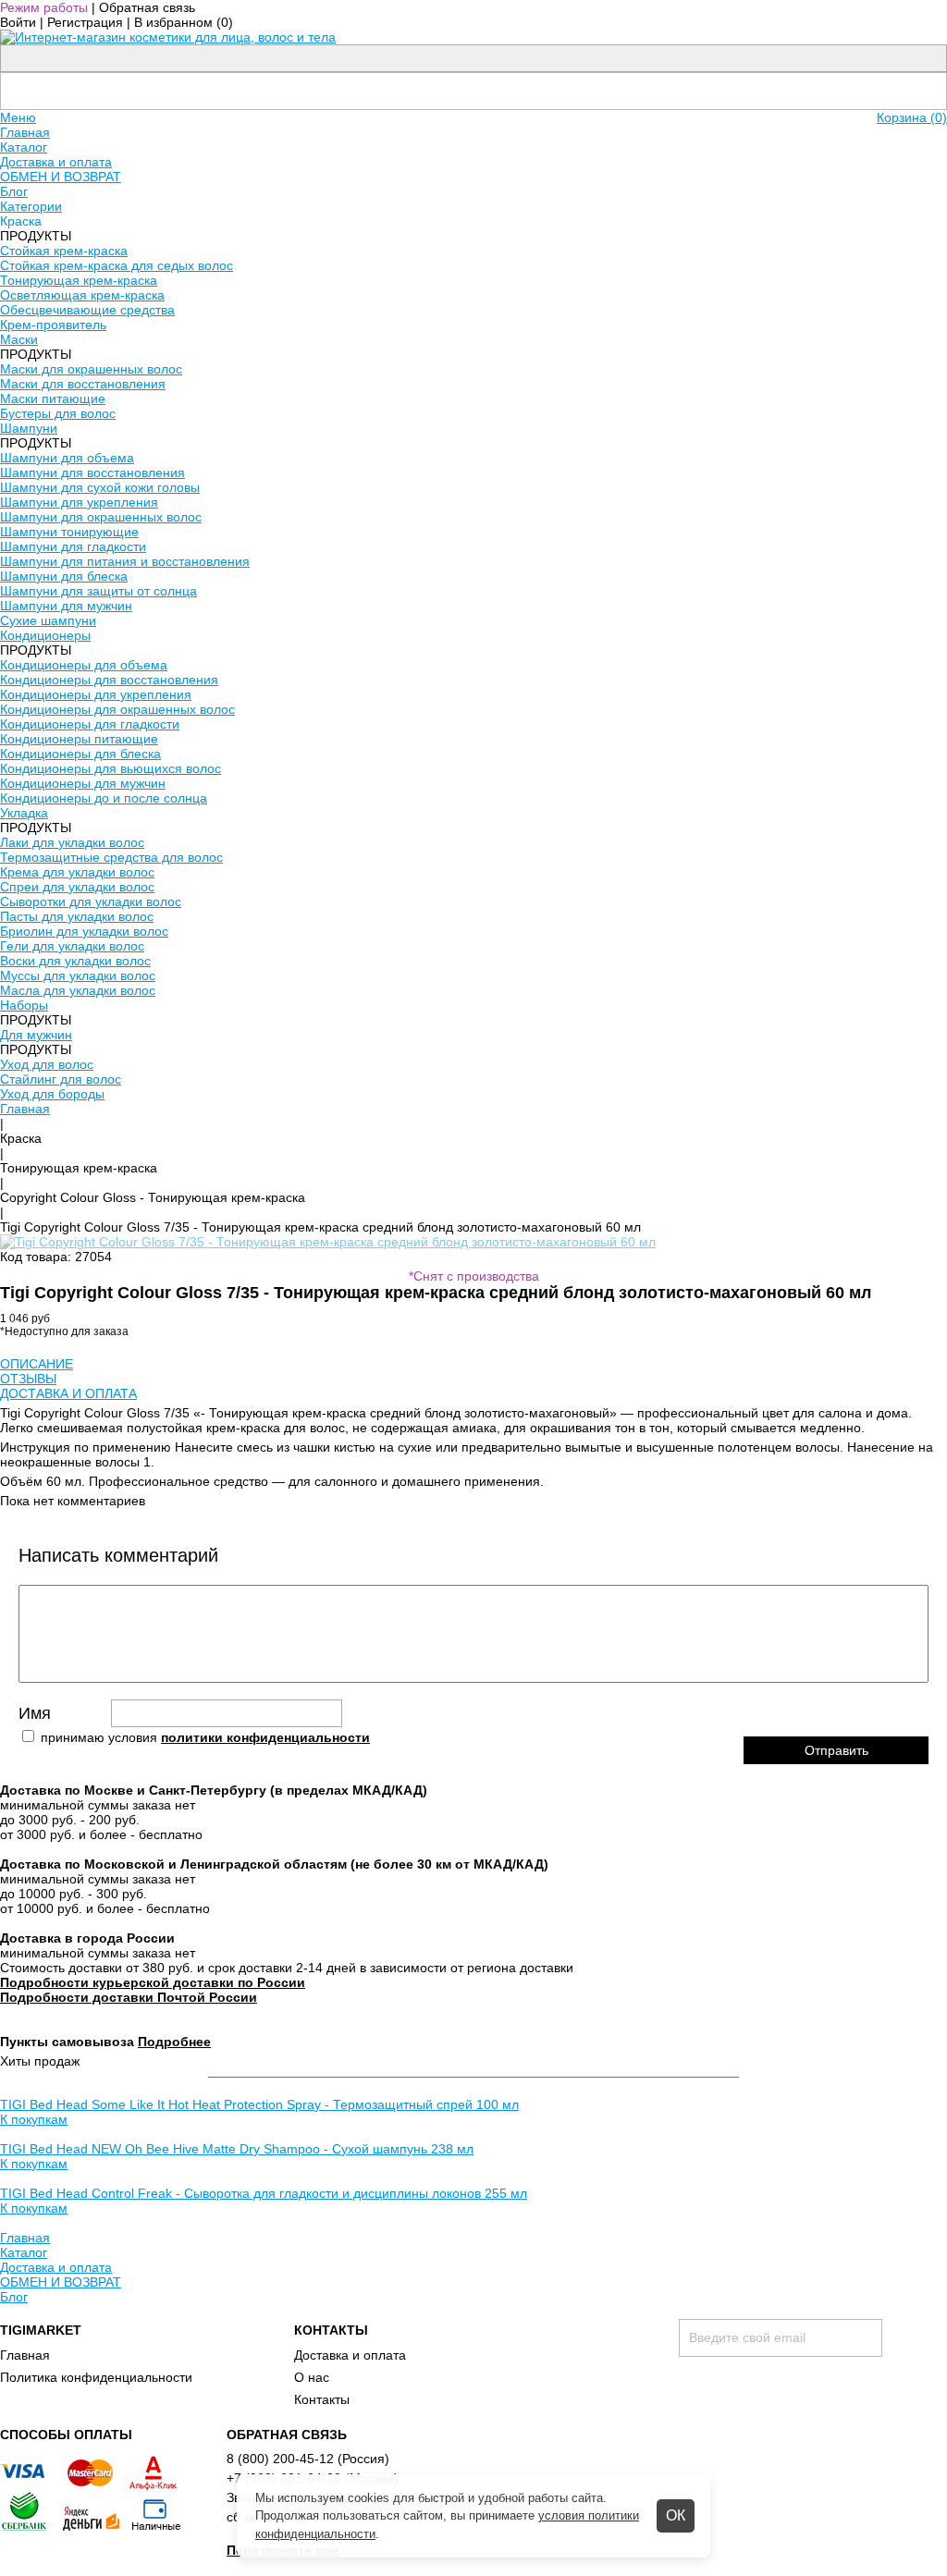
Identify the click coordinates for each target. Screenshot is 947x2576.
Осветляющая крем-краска (82, 295)
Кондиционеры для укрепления (96, 694)
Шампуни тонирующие (69, 532)
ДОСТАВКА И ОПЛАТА (68, 1393)
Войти (18, 22)
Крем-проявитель (53, 325)
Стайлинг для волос (61, 1079)
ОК (676, 2515)
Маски (19, 339)
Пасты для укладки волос (77, 916)
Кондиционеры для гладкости (90, 724)
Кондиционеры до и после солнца (104, 798)
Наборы (24, 1005)
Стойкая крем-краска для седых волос (117, 265)
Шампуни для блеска (64, 576)
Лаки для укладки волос (72, 842)
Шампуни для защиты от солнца (98, 591)
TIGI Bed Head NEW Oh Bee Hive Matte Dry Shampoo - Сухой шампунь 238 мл (237, 2149)
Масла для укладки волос (78, 990)
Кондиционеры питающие (79, 739)
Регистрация (85, 22)
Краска (21, 1138)
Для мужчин (36, 1035)
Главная (25, 132)
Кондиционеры (45, 635)
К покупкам (34, 2119)
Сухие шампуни (48, 620)
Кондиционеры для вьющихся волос (111, 768)
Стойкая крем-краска (64, 251)
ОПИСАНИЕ (37, 1364)
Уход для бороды (52, 1094)
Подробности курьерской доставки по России (153, 1982)
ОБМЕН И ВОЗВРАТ (61, 177)
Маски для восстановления (83, 384)
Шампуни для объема (67, 458)
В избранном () (184, 22)
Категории (31, 206)
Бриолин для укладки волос (84, 931)
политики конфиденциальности (265, 1737)
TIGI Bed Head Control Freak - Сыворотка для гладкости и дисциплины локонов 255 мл (264, 2193)
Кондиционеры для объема (84, 665)
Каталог (24, 147)
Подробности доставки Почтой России (129, 1997)
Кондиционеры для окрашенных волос (117, 709)
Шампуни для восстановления (92, 472)
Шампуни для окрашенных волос (101, 517)
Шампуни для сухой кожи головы (100, 487)
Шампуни (29, 428)
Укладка (24, 813)
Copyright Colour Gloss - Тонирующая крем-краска (153, 1197)
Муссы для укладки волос (78, 975)
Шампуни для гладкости (73, 546)
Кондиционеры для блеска (80, 754)
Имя (35, 1713)
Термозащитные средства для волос (111, 857)
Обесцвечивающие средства (87, 310)
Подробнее (174, 2042)
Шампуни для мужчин (66, 606)
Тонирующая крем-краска (79, 280)
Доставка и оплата (56, 162)
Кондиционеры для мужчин (83, 783)
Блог (14, 191)
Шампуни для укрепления (79, 502)
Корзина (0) (912, 117)
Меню (18, 117)
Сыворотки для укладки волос (91, 902)
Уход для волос (47, 1064)
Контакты (322, 2399)
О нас (312, 2377)
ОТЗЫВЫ (28, 1379)
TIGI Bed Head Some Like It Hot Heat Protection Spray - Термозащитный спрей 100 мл (259, 2104)
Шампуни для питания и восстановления (125, 561)
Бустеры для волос (58, 413)
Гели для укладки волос (72, 946)
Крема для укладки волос (77, 872)
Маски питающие (53, 399)
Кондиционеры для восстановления (109, 680)
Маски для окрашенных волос (91, 369)
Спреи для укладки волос (77, 887)
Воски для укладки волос (75, 961)
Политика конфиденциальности (96, 2377)
